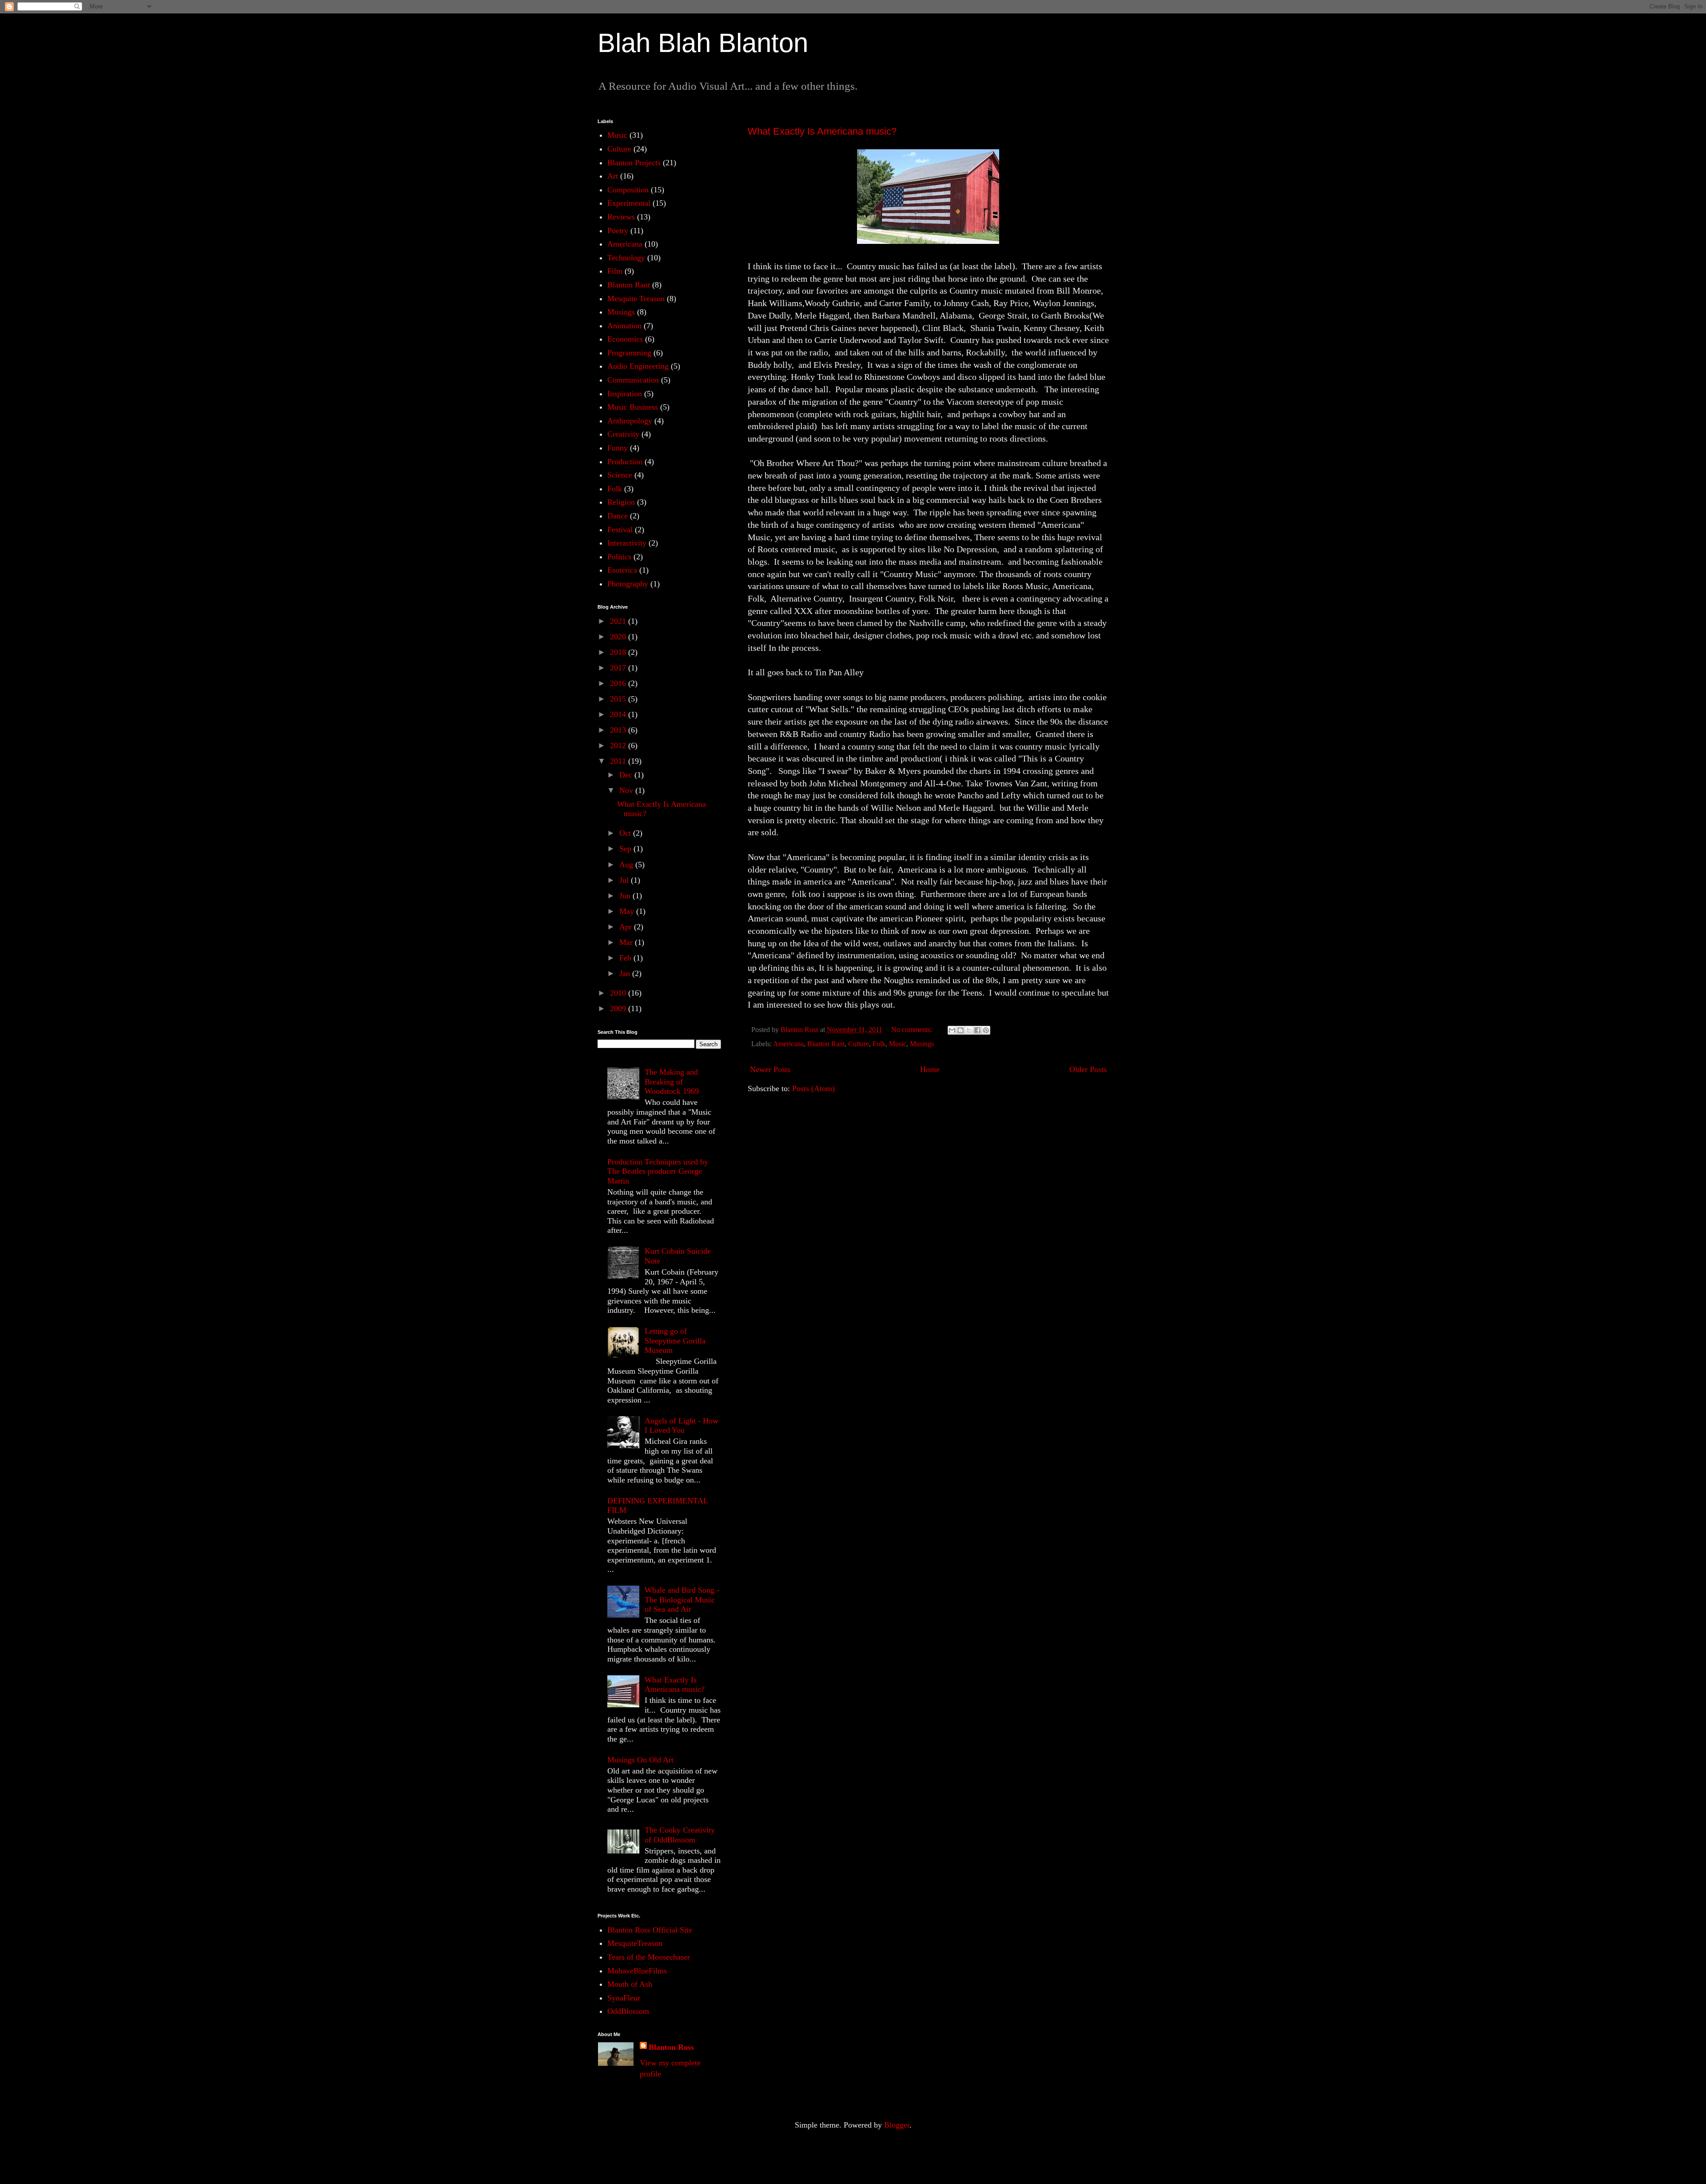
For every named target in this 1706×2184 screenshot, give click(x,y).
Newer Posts (770, 1069)
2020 (619, 637)
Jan (626, 973)
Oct (626, 833)
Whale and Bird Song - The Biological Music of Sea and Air (682, 1600)
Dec (627, 775)
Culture (859, 1044)
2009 (619, 1008)
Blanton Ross (671, 2047)
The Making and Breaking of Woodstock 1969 (672, 1082)
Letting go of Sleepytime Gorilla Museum (675, 1341)
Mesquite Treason (636, 299)
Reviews (621, 217)
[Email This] (952, 1030)
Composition (628, 190)
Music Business (633, 407)
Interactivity (627, 543)
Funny (618, 448)
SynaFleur (624, 1998)
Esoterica (622, 570)
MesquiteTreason (635, 1943)
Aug (627, 865)
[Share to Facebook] (977, 1030)
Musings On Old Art (640, 1760)
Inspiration (625, 394)
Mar (627, 942)
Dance (618, 516)
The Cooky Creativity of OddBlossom (680, 1835)
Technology (626, 258)
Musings (922, 1044)
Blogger (897, 2125)
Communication (633, 380)
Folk (879, 1044)
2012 (619, 745)
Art (613, 176)
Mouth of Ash (630, 1984)
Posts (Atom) (813, 1088)
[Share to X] (969, 1030)
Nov (627, 790)
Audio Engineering (638, 366)
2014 (619, 714)
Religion (621, 502)
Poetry (618, 231)
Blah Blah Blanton (703, 43)
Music (898, 1044)
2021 (619, 621)
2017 (619, 668)
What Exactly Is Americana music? (822, 131)
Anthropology (630, 421)
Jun (626, 896)
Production (625, 462)
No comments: (913, 1030)
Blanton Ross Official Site (650, 1930)
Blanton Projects (634, 163)
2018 (619, 652)
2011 (619, 761)
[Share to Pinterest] (986, 1030)
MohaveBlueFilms (637, 1971)
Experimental (629, 203)
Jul (625, 880)
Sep (626, 849)
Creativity (623, 434)
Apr (627, 927)
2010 (619, 993)
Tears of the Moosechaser (649, 1957)
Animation (624, 326)
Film (615, 271)
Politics (619, 557)
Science (620, 475)
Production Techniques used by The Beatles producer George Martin (658, 1171)
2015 (619, 699)
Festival (620, 530)
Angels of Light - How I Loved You (682, 1426)
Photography (628, 584)
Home (930, 1069)
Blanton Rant (826, 1044)
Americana (788, 1044)
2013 (619, 730)
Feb (626, 958)
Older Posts (1088, 1069)
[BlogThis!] (961, 1030)
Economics (625, 339)
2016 (619, 683)
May (628, 911)
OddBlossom (628, 2011)
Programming (629, 353)
